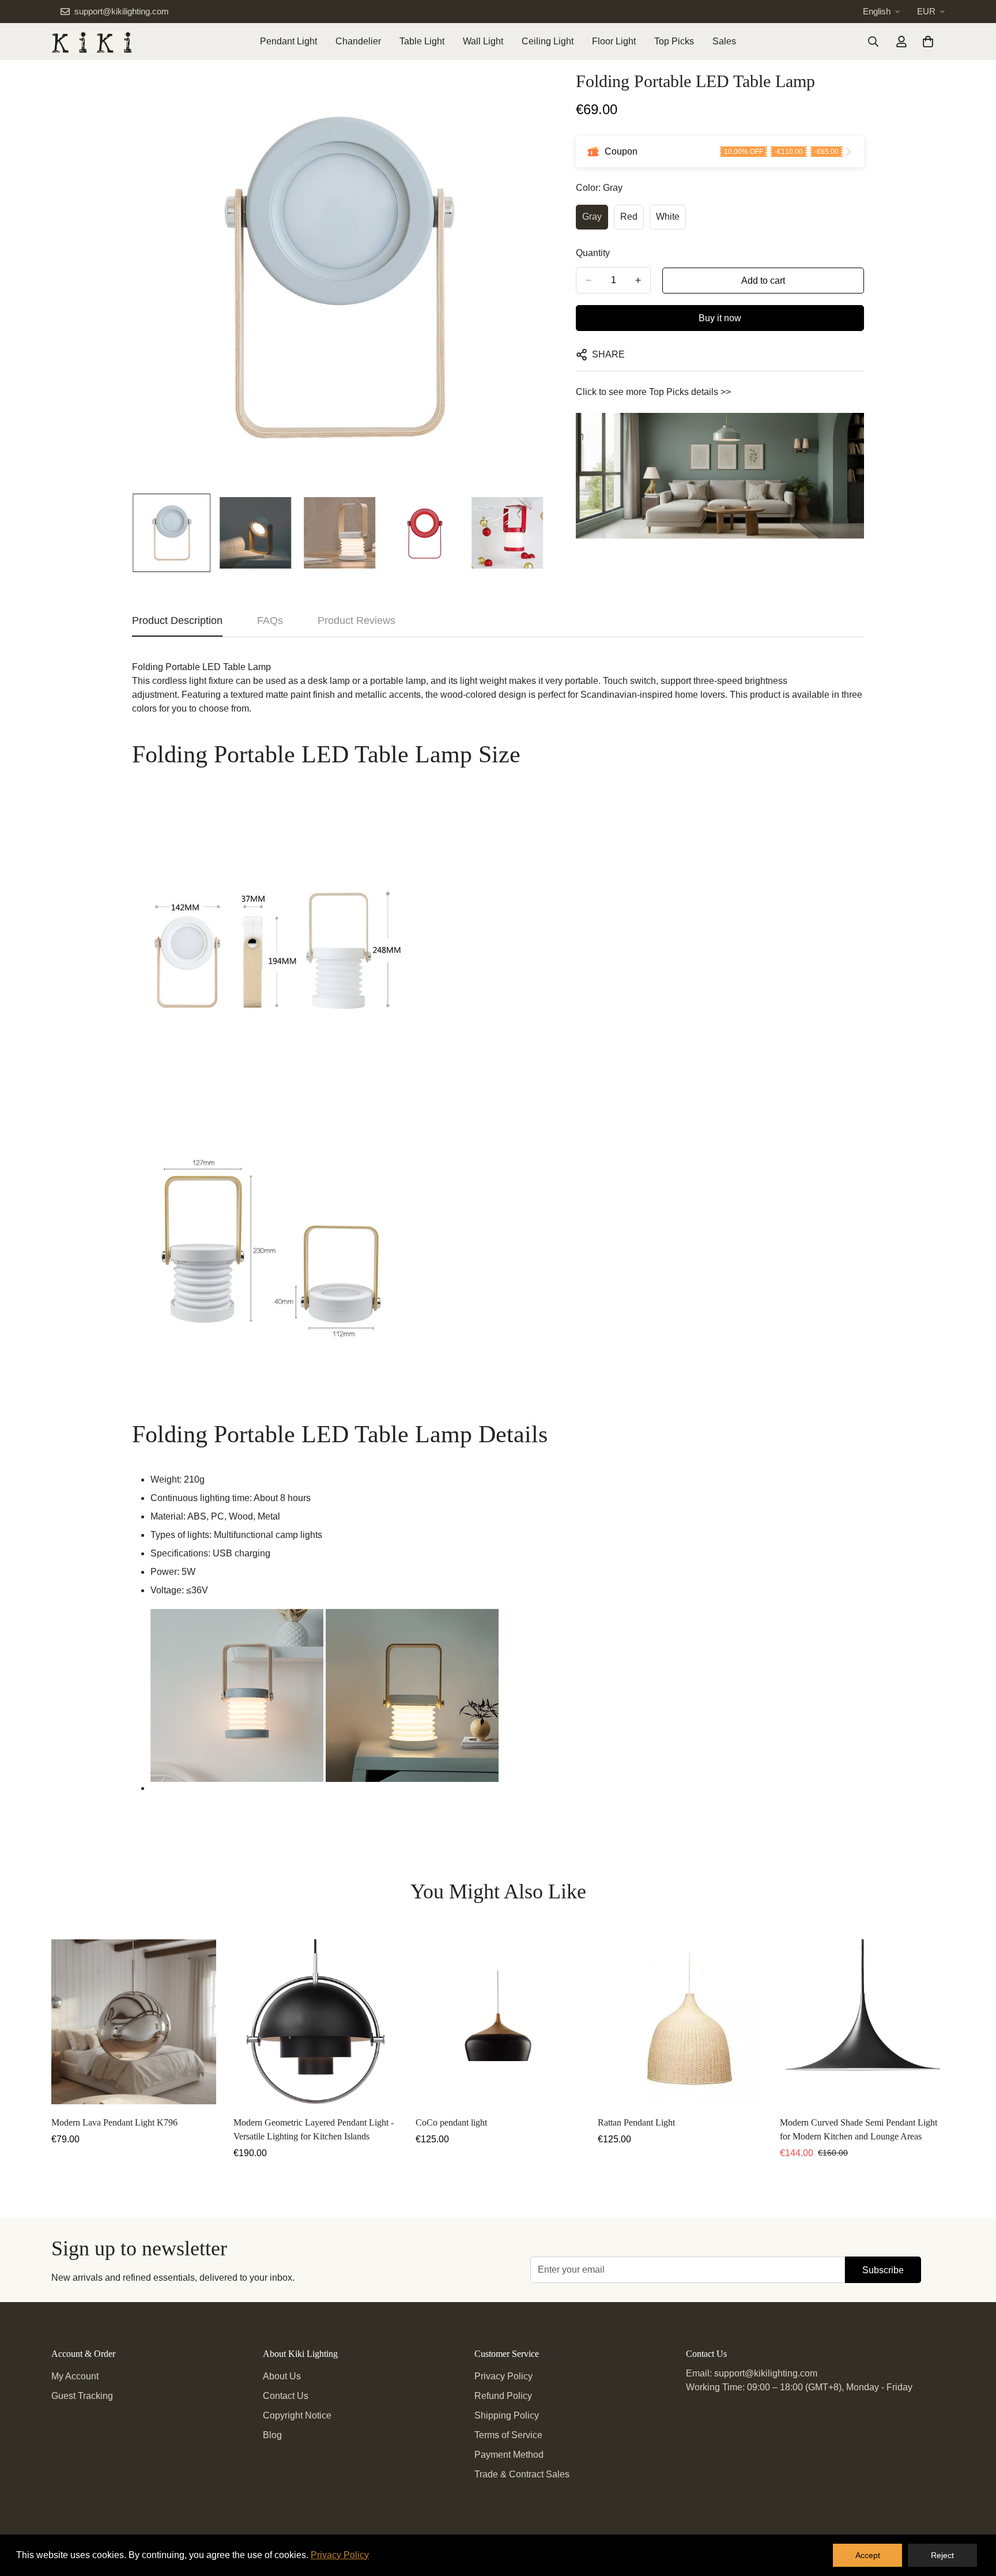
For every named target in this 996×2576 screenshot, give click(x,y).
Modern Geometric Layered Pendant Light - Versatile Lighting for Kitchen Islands (314, 2129)
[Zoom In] (522, 94)
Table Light (422, 41)
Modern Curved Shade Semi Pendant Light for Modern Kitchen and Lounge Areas (859, 2129)
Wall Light (483, 41)
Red (629, 217)
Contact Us (286, 2396)
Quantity (593, 253)
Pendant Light (288, 41)
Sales (724, 41)
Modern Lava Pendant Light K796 (114, 2122)
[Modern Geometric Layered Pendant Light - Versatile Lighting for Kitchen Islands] (316, 2022)
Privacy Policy (503, 2376)
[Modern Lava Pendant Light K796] (134, 2022)
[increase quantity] (638, 280)
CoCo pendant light (451, 2122)
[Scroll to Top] (974, 2513)
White (668, 217)
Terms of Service (508, 2435)
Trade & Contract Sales (522, 2474)
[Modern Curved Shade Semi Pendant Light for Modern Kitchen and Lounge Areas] (862, 2022)
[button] (928, 42)
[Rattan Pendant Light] (680, 2022)
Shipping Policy (507, 2415)
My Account (75, 2376)
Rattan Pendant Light (636, 2122)
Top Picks (674, 41)
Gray (592, 217)
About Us (282, 2376)
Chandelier (358, 41)
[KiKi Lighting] (92, 42)
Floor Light (614, 41)
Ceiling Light (548, 41)
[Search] (873, 42)
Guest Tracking (82, 2396)
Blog (272, 2435)
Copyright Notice (297, 2415)
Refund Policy (503, 2396)
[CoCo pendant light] (498, 2022)
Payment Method (509, 2455)
